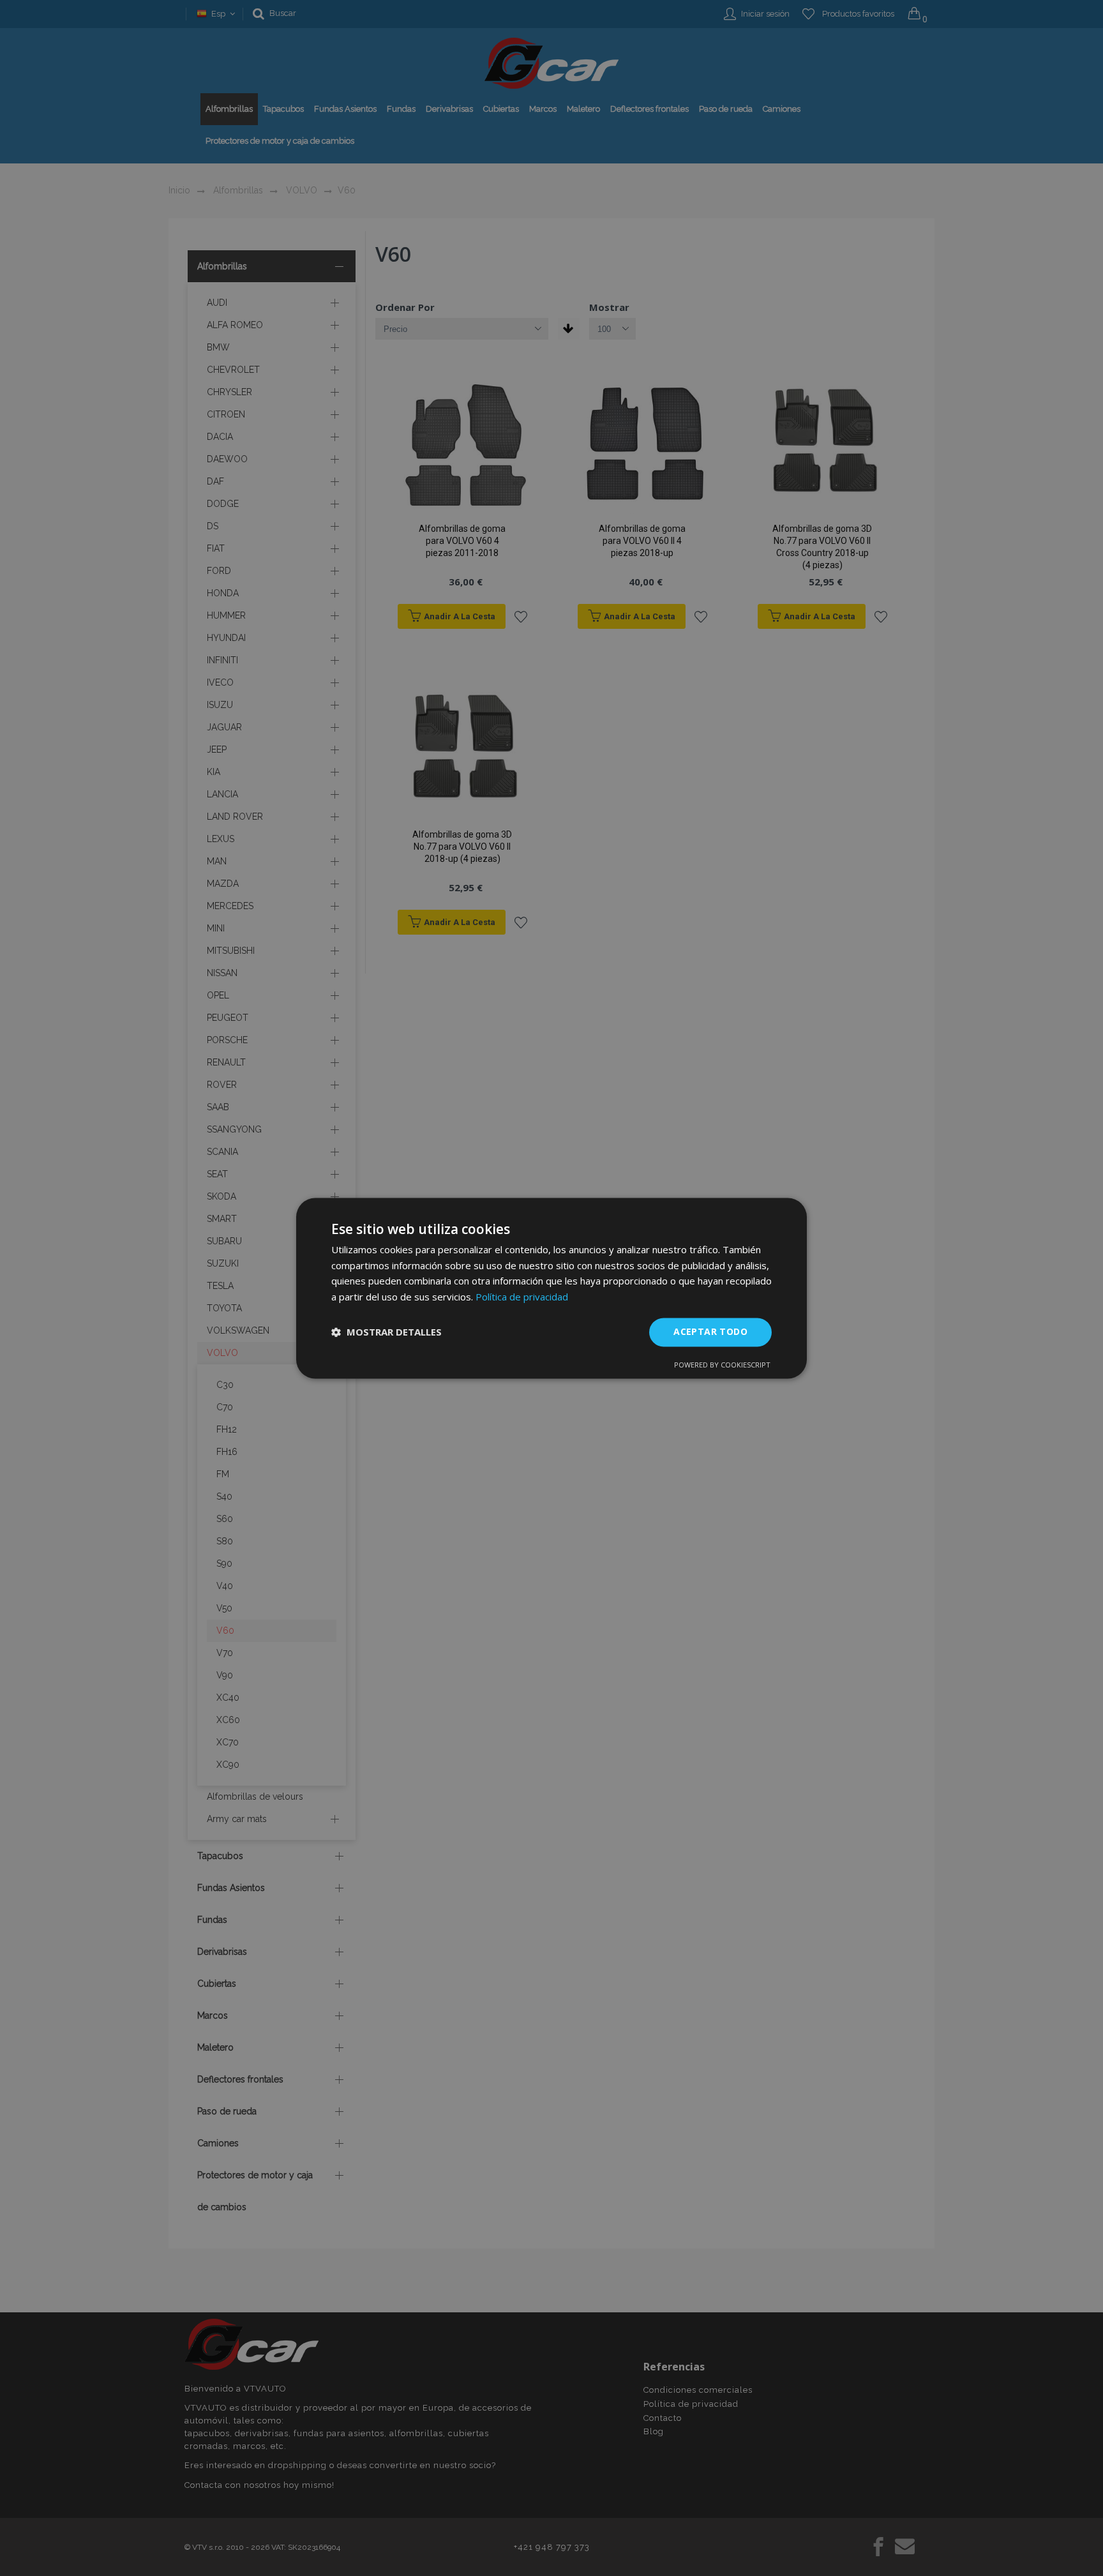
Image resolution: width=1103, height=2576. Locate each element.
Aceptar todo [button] (710, 1331)
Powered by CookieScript (722, 1365)
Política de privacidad (522, 1297)
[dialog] (551, 1288)
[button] (386, 1332)
